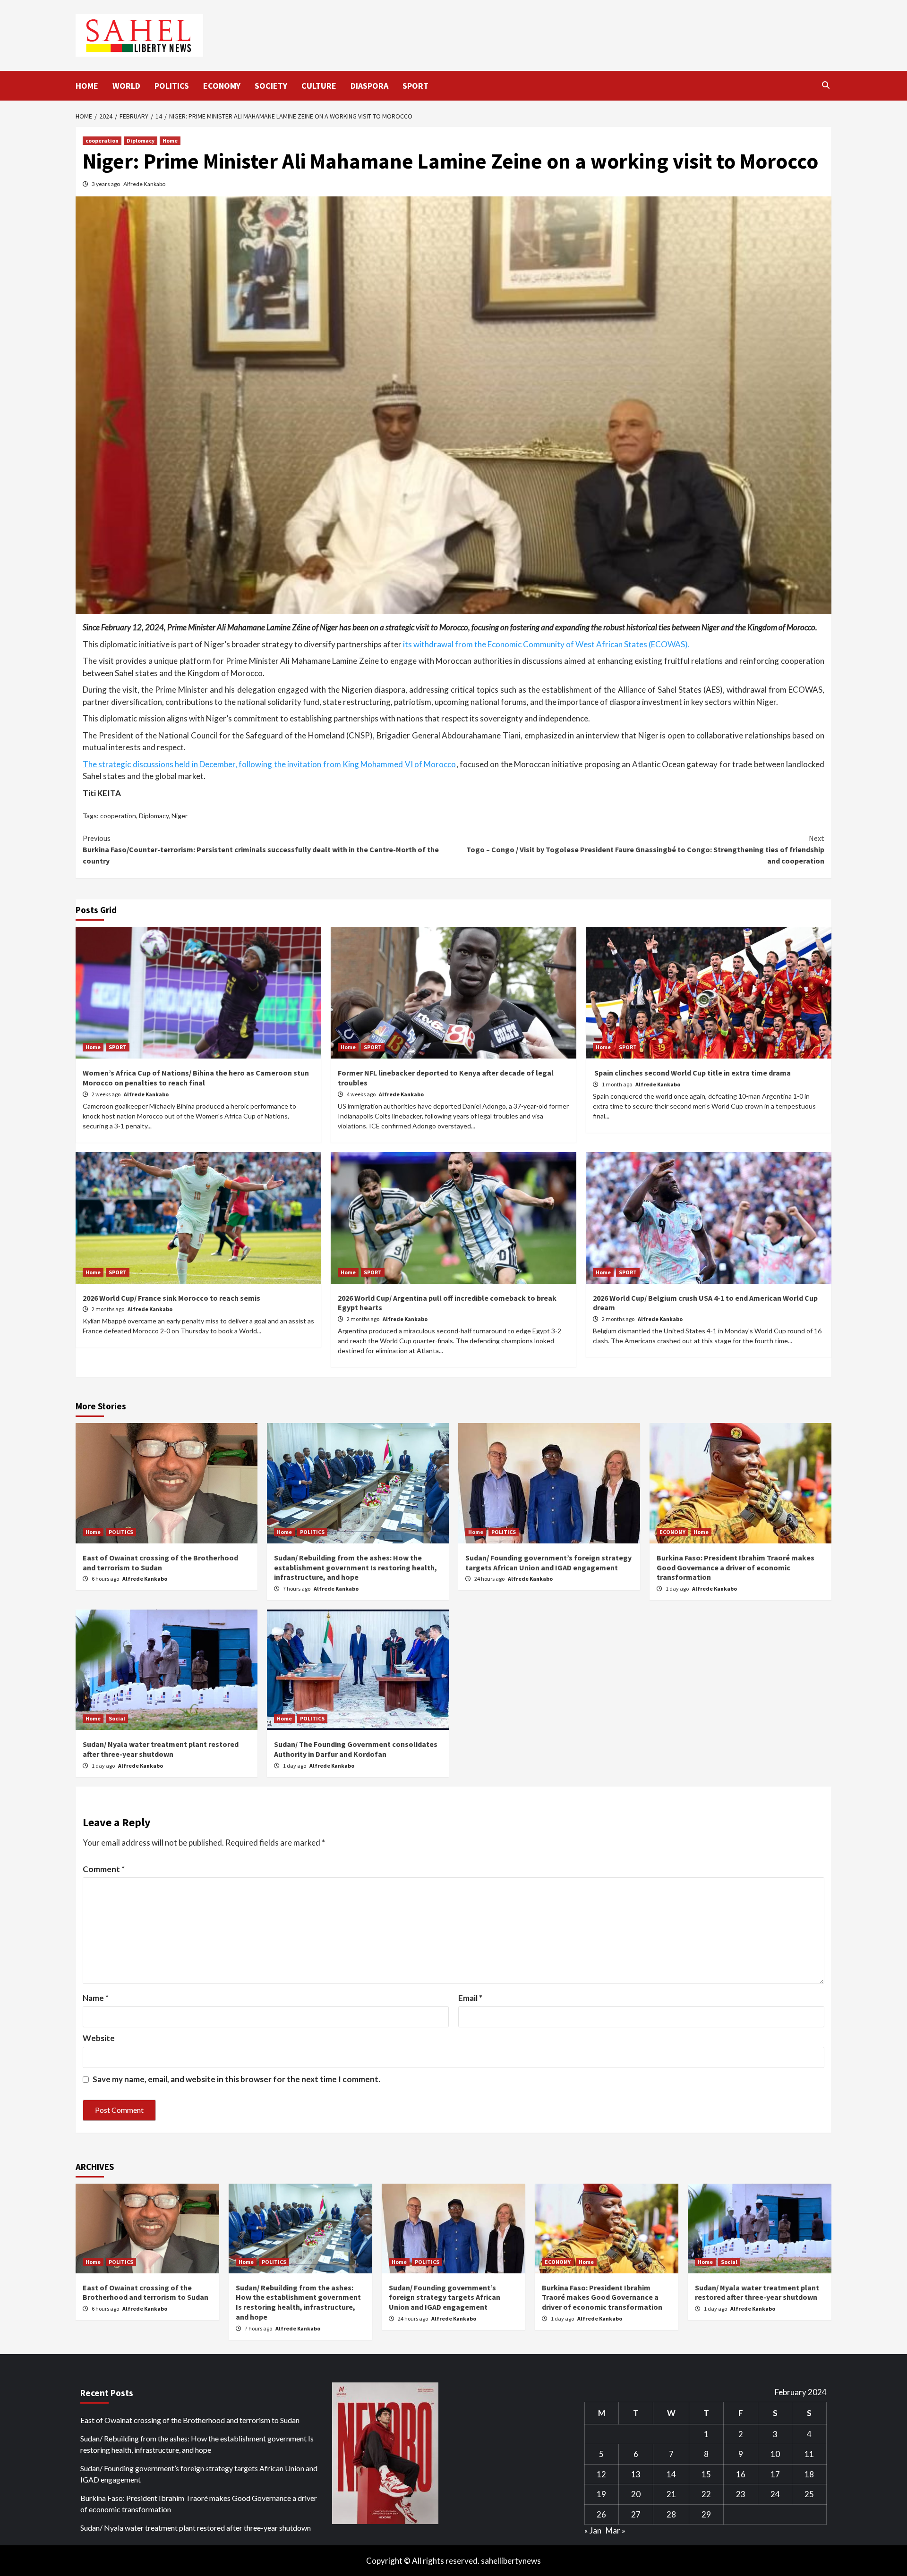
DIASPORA (369, 86)
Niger (180, 816)
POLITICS (172, 86)
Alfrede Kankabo (144, 184)
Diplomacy (141, 140)
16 (741, 2474)
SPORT (415, 86)
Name (96, 1998)
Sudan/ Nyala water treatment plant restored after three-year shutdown (161, 1749)
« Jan (593, 2530)
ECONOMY (222, 86)
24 (775, 2494)
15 (706, 2474)
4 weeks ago (362, 1094)
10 (775, 2454)
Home (170, 140)
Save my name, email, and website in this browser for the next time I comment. (236, 2079)
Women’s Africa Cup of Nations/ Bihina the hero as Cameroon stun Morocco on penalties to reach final (196, 1078)
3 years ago (106, 184)
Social (117, 1718)
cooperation (102, 140)
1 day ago (678, 1589)
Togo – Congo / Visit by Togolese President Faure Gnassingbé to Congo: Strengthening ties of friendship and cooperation (645, 849)
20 (636, 2494)
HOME (87, 86)
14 (671, 2474)
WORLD (126, 86)
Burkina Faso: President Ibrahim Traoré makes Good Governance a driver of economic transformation (736, 1568)
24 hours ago (490, 1579)
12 (601, 2474)
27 (636, 2514)
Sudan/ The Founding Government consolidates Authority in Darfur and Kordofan (356, 1749)
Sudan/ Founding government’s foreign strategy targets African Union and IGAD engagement (548, 1563)
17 (775, 2474)
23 (741, 2494)
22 (706, 2494)
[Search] (826, 85)
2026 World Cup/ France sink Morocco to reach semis (171, 1298)
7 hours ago (297, 1589)
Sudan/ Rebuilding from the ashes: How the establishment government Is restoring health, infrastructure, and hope (355, 1568)
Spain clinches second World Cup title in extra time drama (692, 1073)
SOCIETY (271, 86)
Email (470, 1998)
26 (601, 2514)
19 (601, 2494)
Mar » (616, 2530)
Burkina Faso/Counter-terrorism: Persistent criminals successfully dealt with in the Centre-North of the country (261, 849)
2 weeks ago (107, 1094)
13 (636, 2474)
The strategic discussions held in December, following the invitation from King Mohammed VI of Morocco (270, 764)
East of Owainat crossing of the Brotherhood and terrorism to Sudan (160, 1563)
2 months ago (108, 1309)
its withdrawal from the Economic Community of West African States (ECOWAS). (546, 644)
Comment (104, 1869)
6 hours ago (106, 1579)
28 (671, 2514)
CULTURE (319, 86)
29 (706, 2514)
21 (671, 2494)
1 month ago (617, 1084)
